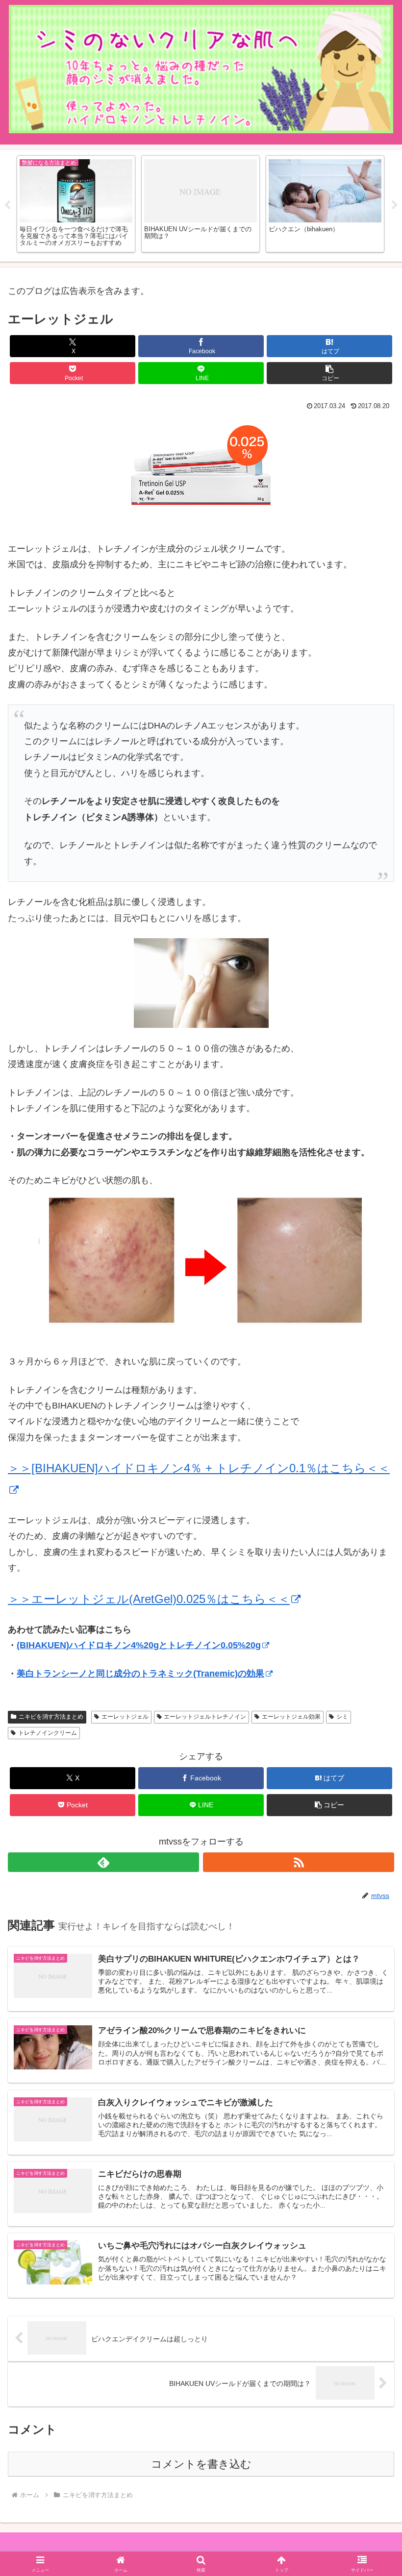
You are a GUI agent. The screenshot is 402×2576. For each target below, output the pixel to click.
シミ (342, 1717)
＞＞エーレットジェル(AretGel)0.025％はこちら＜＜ (149, 1599)
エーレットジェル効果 (291, 1717)
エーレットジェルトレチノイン (205, 1717)
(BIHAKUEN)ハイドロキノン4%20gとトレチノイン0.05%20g (139, 1645)
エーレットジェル (125, 1717)
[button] (329, 373)
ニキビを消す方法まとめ (51, 1717)
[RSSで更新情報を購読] (299, 1862)
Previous (7, 205)
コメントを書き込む (201, 2464)
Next (395, 205)
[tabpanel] (76, 204)
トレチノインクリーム (48, 1733)
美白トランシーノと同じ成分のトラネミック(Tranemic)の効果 (140, 1674)
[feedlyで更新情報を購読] (103, 1862)
